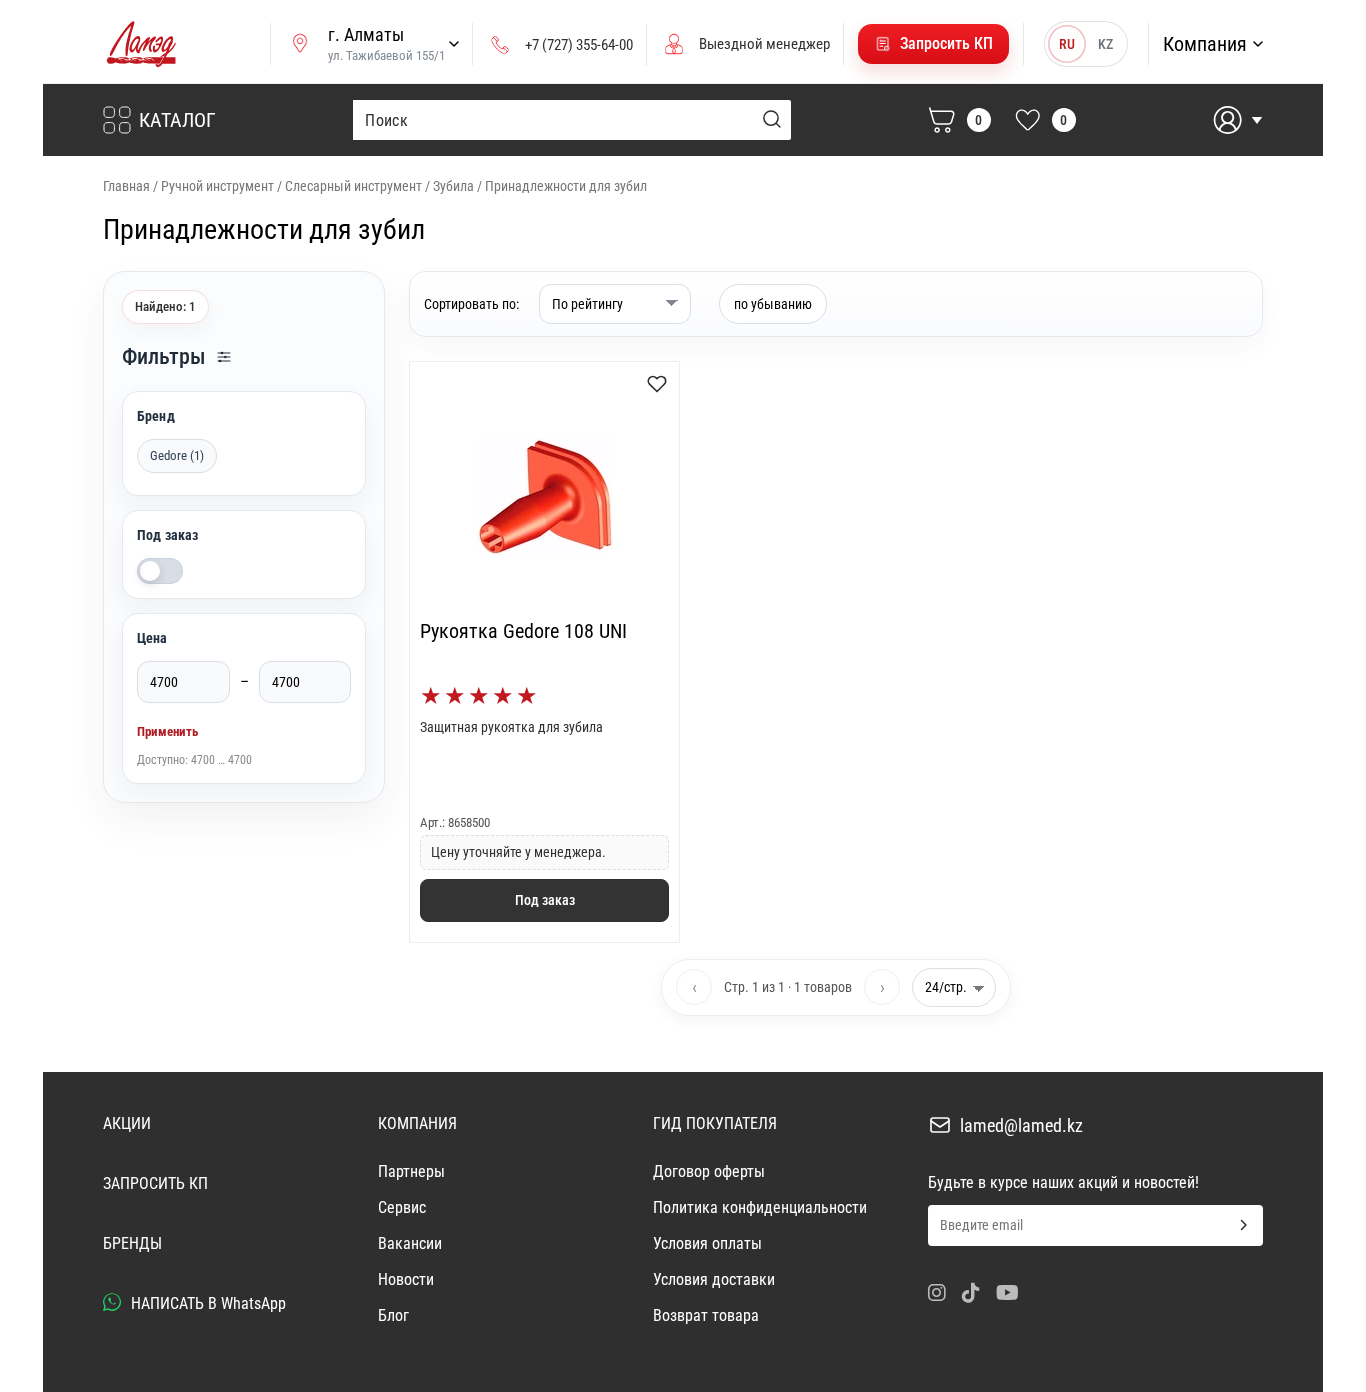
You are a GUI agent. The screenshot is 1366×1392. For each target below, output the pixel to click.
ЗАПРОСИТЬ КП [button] (155, 1183)
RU (1067, 44)
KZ (1105, 44)
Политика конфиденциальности (760, 1207)
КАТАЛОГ (177, 120)
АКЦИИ (127, 1123)
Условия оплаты (707, 1243)
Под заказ (167, 535)
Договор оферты (709, 1171)
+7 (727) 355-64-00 (579, 45)
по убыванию (773, 304)
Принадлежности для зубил (566, 186)
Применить (167, 731)
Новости (406, 1279)
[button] (933, 44)
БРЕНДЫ (132, 1243)
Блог (393, 1315)
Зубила (453, 186)
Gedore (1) (177, 455)
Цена (152, 638)
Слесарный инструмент (353, 186)
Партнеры (411, 1171)
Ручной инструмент (217, 186)
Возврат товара (706, 1315)
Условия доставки (714, 1279)
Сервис (402, 1207)
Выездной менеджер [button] (764, 44)
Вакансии (410, 1243)
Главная (126, 186)
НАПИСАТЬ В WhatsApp (206, 1303)
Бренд (156, 416)
